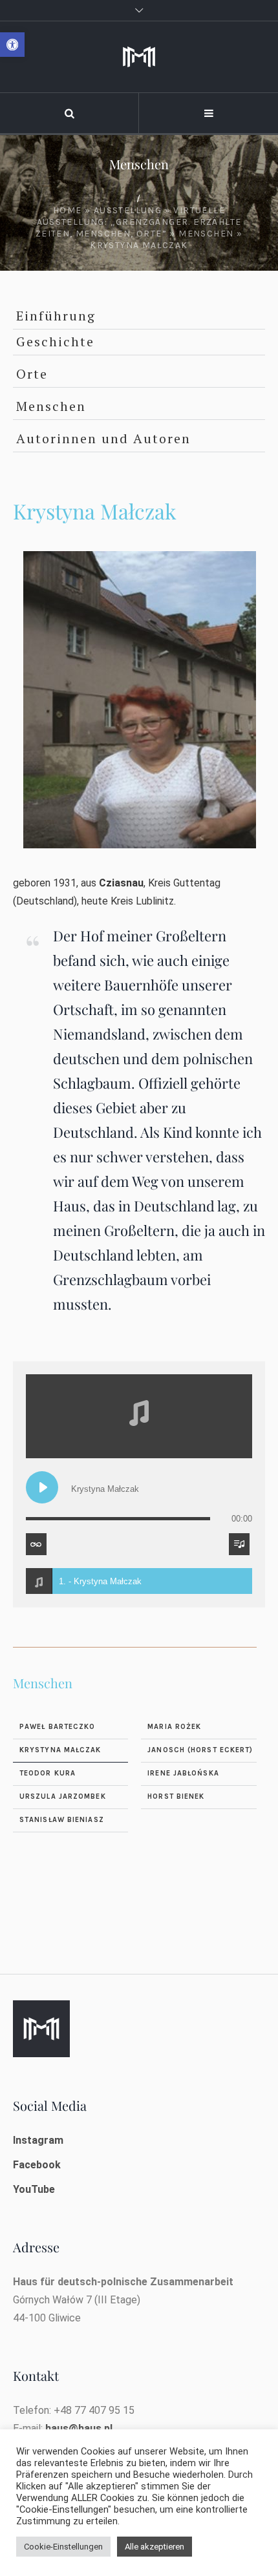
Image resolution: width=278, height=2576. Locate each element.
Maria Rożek (174, 1727)
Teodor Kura (48, 1773)
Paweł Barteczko (58, 1727)
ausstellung (128, 210)
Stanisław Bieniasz (62, 1820)
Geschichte (55, 341)
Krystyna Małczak (60, 1750)
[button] (12, 45)
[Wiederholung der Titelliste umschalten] (36, 1544)
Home (68, 210)
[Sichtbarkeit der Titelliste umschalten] (239, 1544)
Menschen (206, 234)
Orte (32, 374)
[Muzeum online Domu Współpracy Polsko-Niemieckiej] (139, 57)
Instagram (38, 2140)
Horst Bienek (176, 1796)
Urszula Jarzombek (63, 1796)
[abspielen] (42, 1487)
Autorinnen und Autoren (103, 438)
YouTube (34, 2189)
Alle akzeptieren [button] (155, 2547)
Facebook (37, 2165)
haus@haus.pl (79, 2428)
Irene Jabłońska (183, 1773)
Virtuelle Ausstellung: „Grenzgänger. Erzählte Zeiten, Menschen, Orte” (139, 222)
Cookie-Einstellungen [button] (63, 2547)
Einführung (56, 316)
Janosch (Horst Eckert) (200, 1750)
